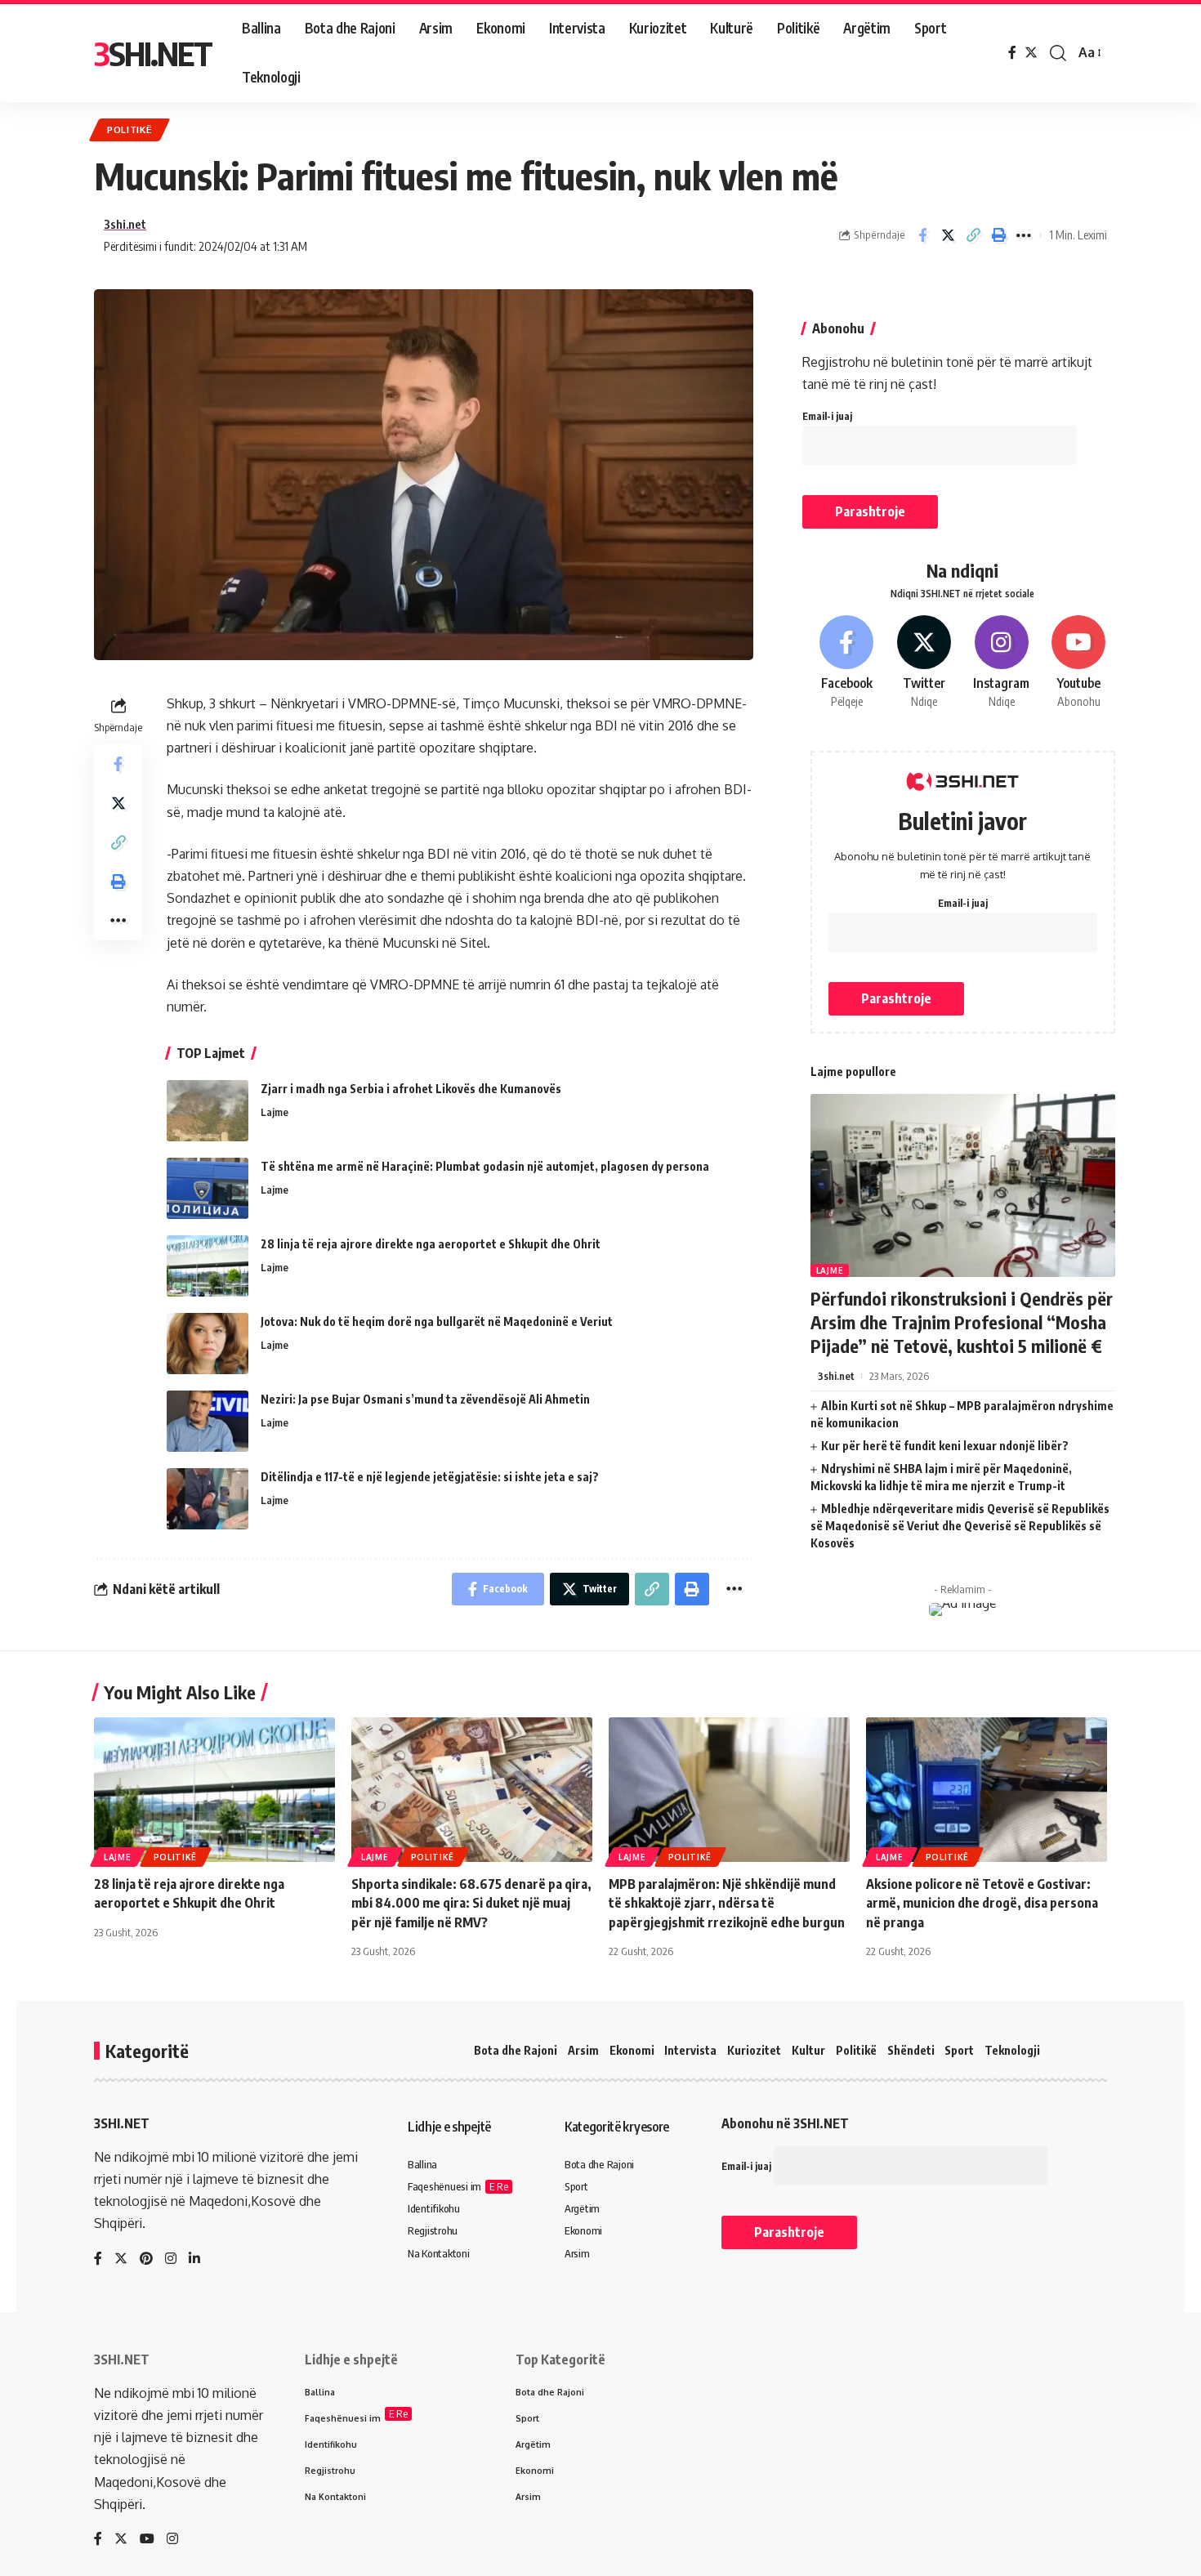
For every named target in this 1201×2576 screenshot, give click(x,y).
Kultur (808, 2050)
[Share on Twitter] (948, 235)
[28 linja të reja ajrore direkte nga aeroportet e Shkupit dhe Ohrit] (208, 1266)
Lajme (275, 1112)
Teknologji (1012, 2050)
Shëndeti (911, 2050)
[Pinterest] (146, 2259)
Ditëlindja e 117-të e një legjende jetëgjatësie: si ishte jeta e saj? (430, 1477)
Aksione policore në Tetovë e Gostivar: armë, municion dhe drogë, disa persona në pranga (982, 1903)
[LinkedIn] (194, 2259)
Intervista (690, 2050)
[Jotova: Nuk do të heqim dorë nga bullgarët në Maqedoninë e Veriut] (208, 1344)
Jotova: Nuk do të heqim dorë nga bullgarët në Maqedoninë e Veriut (437, 1321)
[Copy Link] (973, 235)
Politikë (129, 129)
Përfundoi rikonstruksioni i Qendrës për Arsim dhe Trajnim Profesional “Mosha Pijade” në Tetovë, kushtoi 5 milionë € (962, 1321)
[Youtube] (1078, 663)
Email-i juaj (827, 416)
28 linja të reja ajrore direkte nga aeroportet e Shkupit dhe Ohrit (431, 1244)
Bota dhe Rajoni (516, 2050)
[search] (1058, 53)
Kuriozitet (754, 2050)
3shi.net (125, 224)
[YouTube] (147, 2540)
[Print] (998, 235)
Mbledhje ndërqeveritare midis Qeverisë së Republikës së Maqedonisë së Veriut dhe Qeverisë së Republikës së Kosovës (960, 1526)
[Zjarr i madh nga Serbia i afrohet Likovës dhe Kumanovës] (208, 1111)
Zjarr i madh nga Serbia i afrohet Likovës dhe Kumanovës (411, 1089)
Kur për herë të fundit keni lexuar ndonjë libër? (945, 1446)
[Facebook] (1012, 53)
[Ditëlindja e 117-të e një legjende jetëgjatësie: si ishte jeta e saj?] (208, 1499)
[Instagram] (1002, 663)
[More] (1024, 235)
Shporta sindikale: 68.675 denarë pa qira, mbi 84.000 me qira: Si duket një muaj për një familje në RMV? (471, 1903)
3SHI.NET (153, 53)
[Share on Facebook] (922, 235)
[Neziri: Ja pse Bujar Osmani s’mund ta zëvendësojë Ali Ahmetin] (208, 1421)
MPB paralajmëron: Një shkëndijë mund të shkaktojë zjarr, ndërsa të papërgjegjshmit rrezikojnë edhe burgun (727, 1903)
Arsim (583, 2050)
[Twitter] (1031, 53)
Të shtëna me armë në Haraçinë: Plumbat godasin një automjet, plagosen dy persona (485, 1166)
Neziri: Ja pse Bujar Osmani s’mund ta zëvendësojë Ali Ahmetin (425, 1399)
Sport (959, 2050)
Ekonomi (632, 2050)
